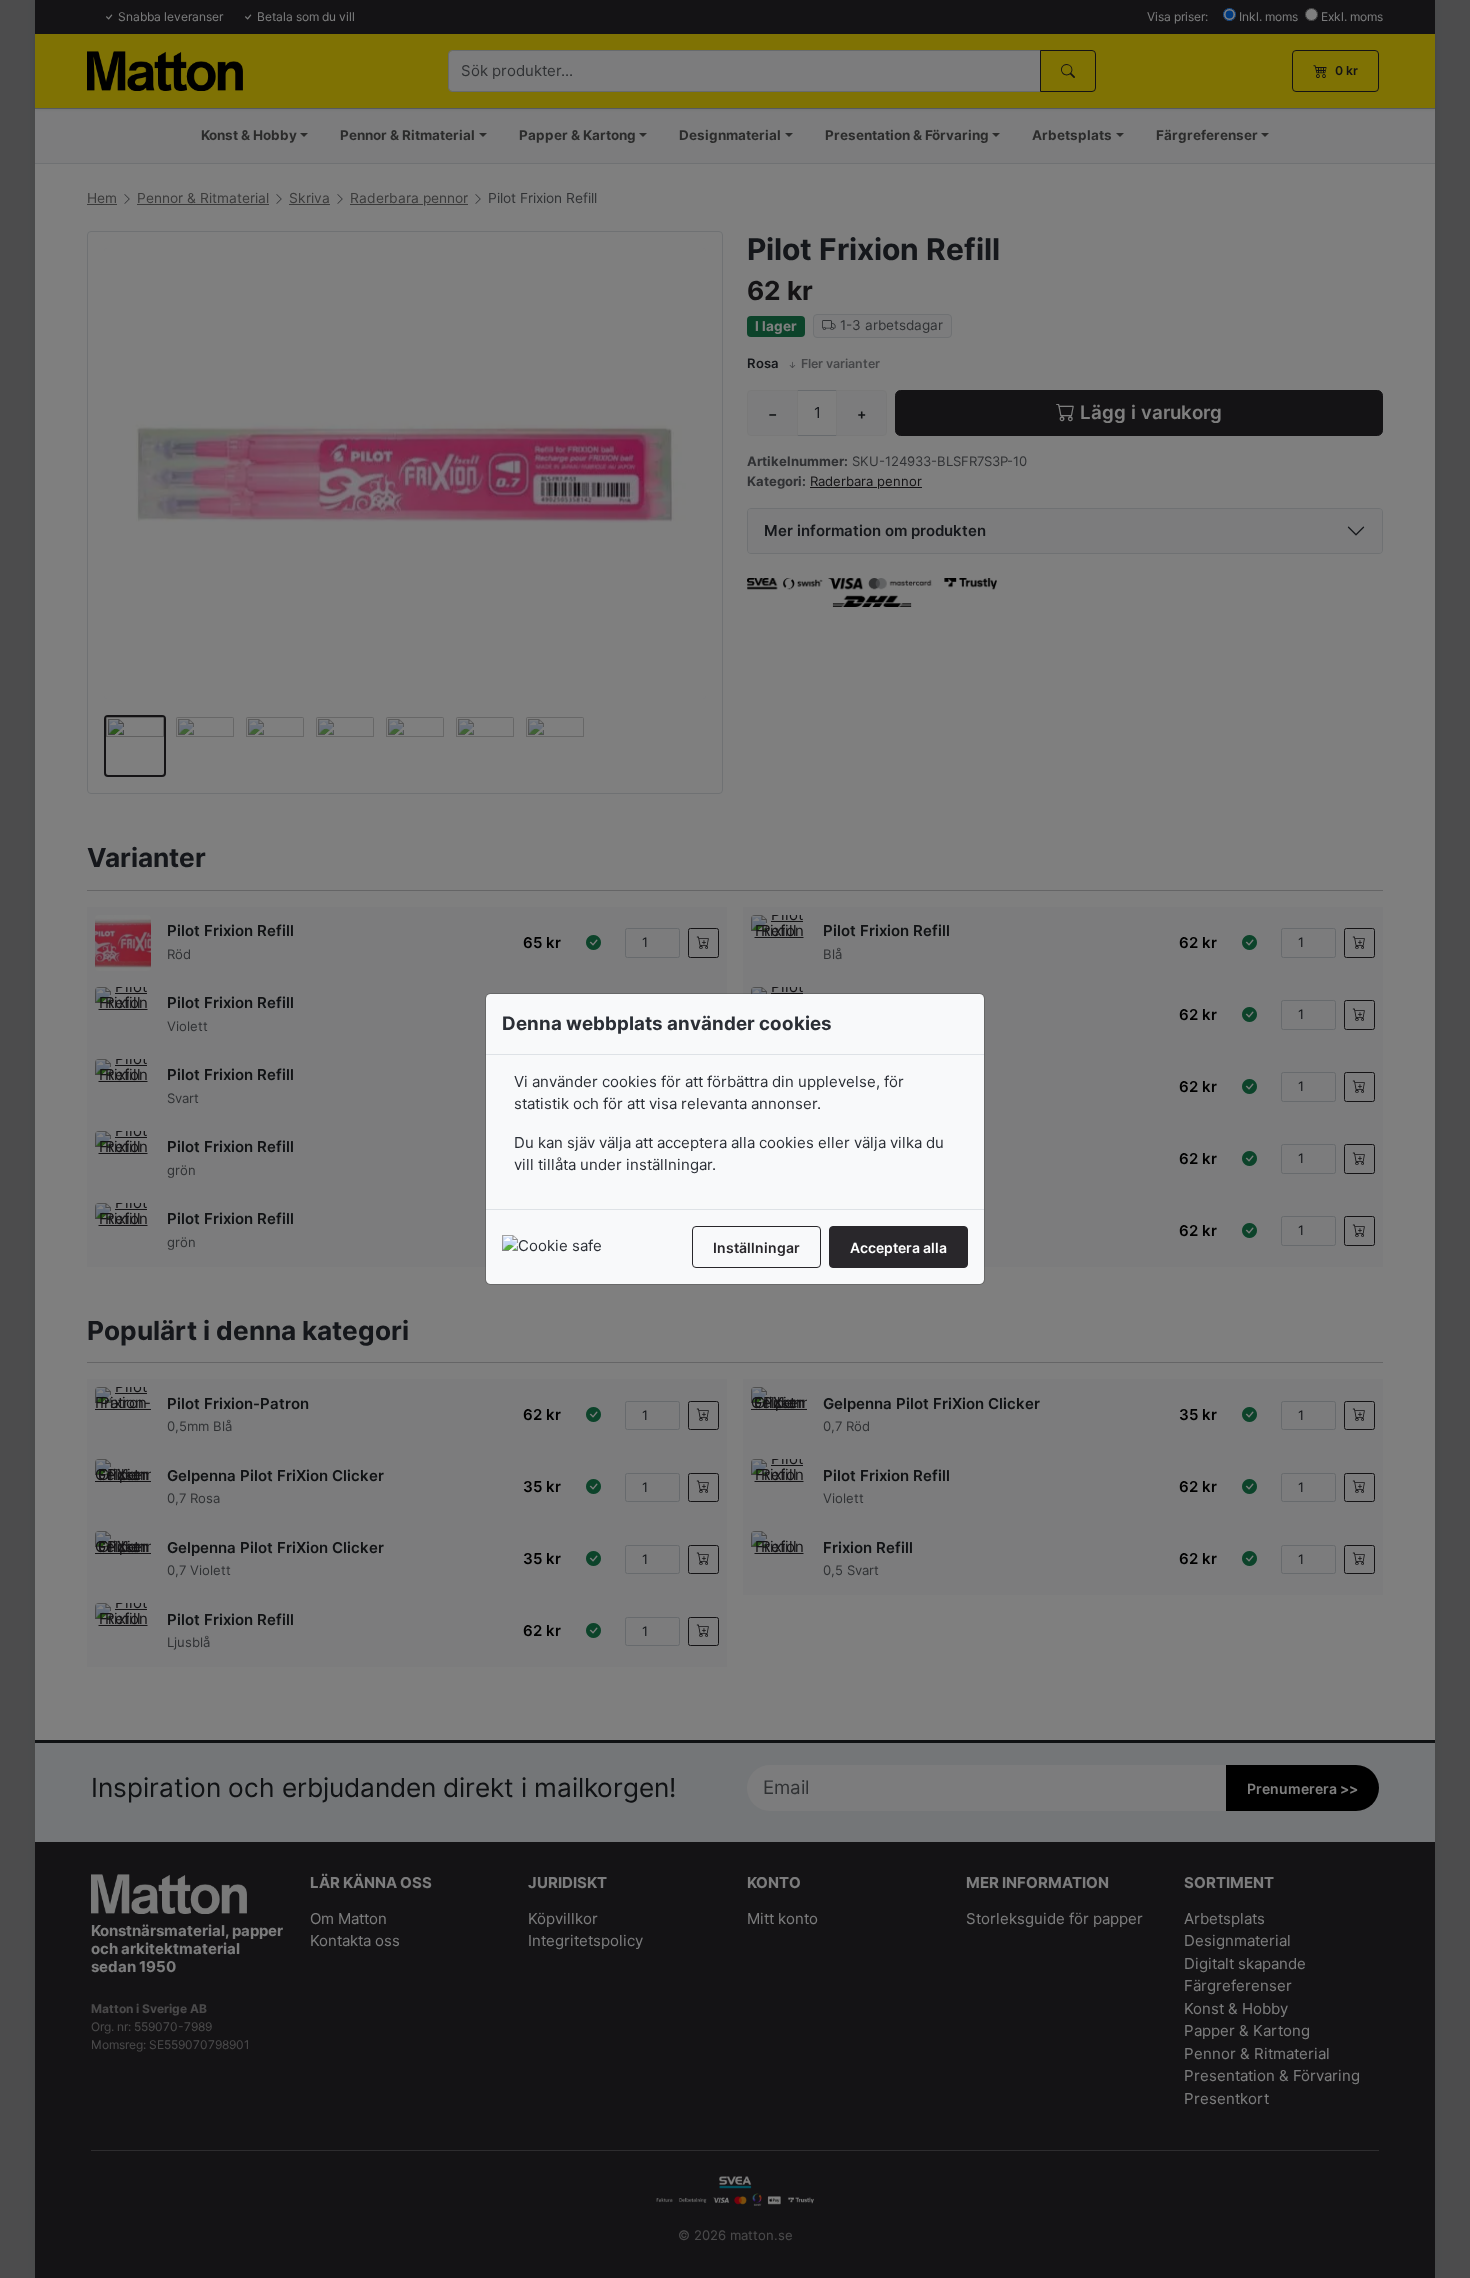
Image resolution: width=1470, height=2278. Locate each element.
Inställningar (756, 1247)
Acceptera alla (898, 1247)
